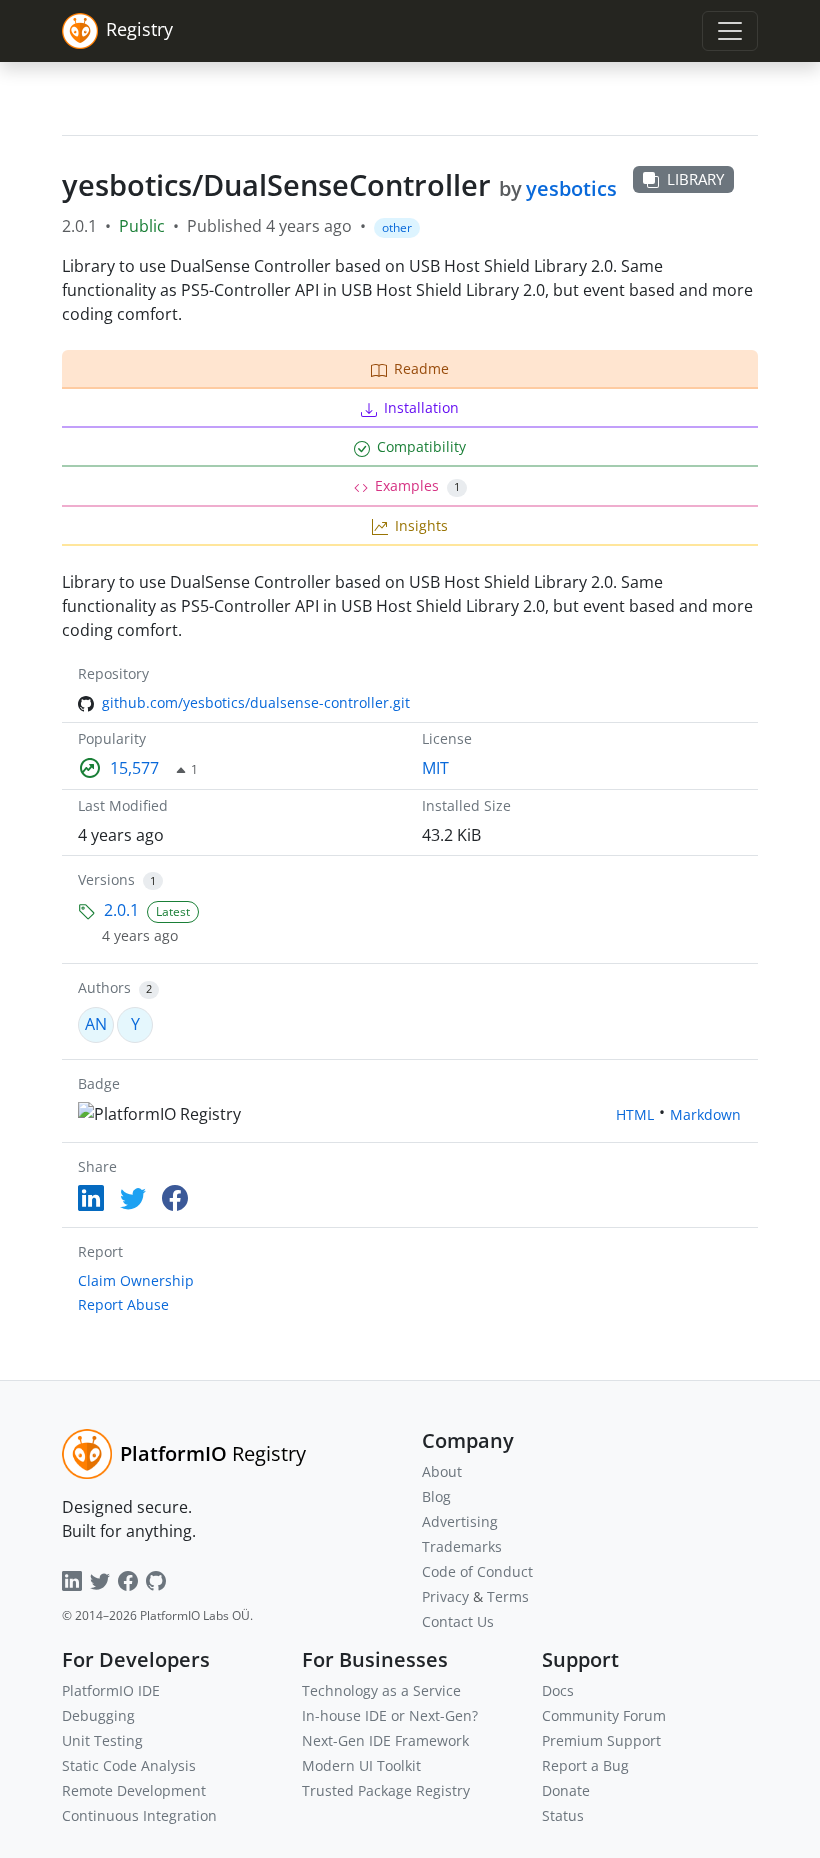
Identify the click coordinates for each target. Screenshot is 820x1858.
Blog (436, 1496)
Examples (417, 485)
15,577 (134, 768)
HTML (635, 1114)
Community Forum (604, 1715)
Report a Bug (585, 1765)
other (397, 227)
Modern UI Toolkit (361, 1765)
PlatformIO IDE (111, 1690)
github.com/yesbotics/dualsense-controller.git (256, 702)
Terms (508, 1596)
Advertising (460, 1521)
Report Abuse (123, 1304)
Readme (421, 368)
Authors (104, 987)
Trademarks (462, 1546)
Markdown (705, 1114)
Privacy (445, 1596)
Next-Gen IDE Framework (385, 1740)
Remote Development (134, 1790)
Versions (106, 879)
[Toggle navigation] (730, 31)
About (442, 1471)
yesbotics (571, 188)
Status (563, 1815)
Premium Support (601, 1740)
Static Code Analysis (129, 1765)
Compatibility (421, 446)
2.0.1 (121, 910)
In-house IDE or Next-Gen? (390, 1715)
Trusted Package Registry (386, 1790)
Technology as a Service (381, 1690)
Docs (558, 1690)
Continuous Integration (139, 1815)
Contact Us (458, 1621)
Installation (421, 407)
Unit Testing (102, 1740)
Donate (566, 1790)
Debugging (98, 1715)
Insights (421, 525)
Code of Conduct (477, 1571)
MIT (435, 768)
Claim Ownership (136, 1280)
